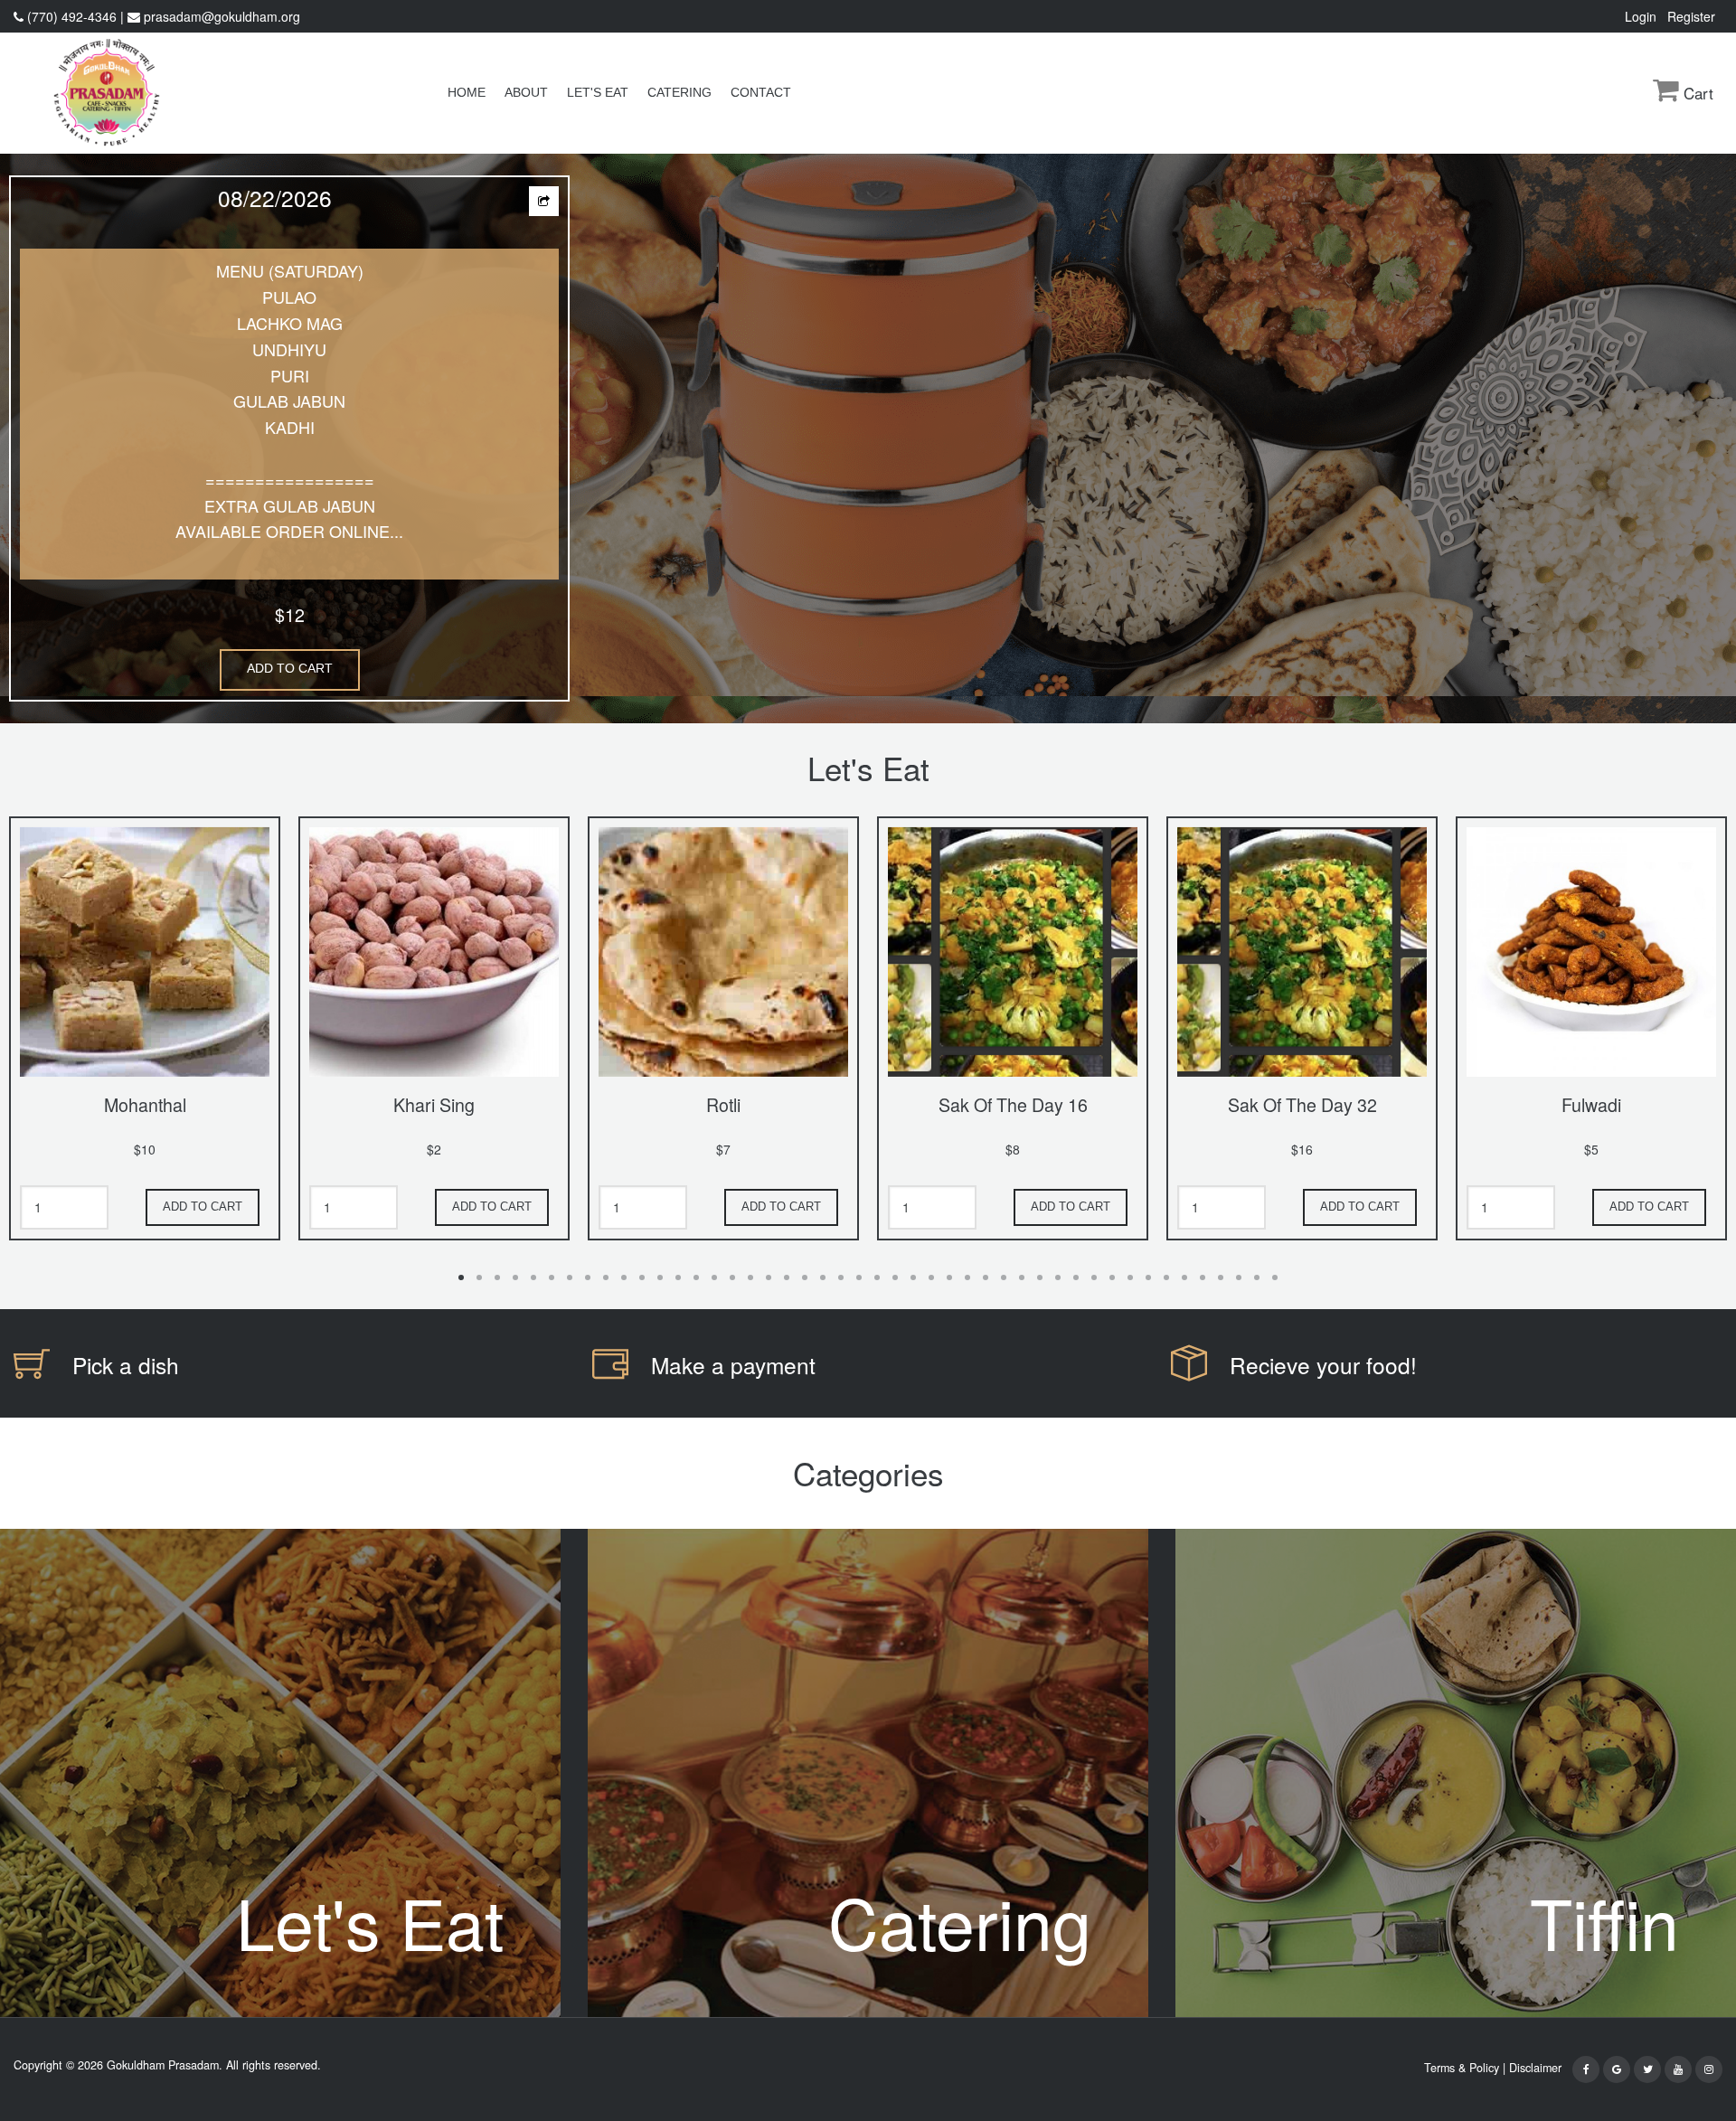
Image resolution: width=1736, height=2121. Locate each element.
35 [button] (1076, 1277)
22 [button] (841, 1277)
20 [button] (805, 1277)
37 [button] (1112, 1277)
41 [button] (1184, 1277)
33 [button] (1040, 1277)
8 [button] (588, 1277)
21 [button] (823, 1277)
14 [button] (696, 1277)
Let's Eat (598, 92)
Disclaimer (1539, 2068)
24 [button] (877, 1277)
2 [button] (479, 1277)
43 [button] (1221, 1277)
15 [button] (714, 1277)
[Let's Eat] (280, 1771)
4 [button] (515, 1277)
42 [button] (1203, 1277)
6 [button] (552, 1277)
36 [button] (1094, 1277)
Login (1644, 16)
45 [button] (1257, 1277)
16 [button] (732, 1277)
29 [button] (967, 1277)
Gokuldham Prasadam (163, 2065)
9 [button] (606, 1277)
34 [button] (1058, 1277)
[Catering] (868, 1771)
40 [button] (1166, 1277)
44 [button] (1239, 1277)
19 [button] (787, 1277)
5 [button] (533, 1277)
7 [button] (570, 1277)
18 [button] (769, 1277)
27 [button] (931, 1277)
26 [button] (913, 1277)
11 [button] (642, 1277)
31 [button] (1004, 1277)
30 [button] (986, 1277)
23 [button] (859, 1277)
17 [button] (750, 1277)
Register (1695, 16)
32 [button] (1022, 1277)
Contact (761, 92)
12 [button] (660, 1277)
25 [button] (895, 1277)
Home (467, 92)
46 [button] (1275, 1277)
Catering (679, 92)
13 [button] (678, 1277)
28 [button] (949, 1277)
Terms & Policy (1462, 2068)
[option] (868, 438)
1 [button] (461, 1277)
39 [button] (1148, 1277)
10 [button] (624, 1277)
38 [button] (1130, 1277)
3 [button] (497, 1277)
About (526, 92)
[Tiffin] (1456, 1771)
